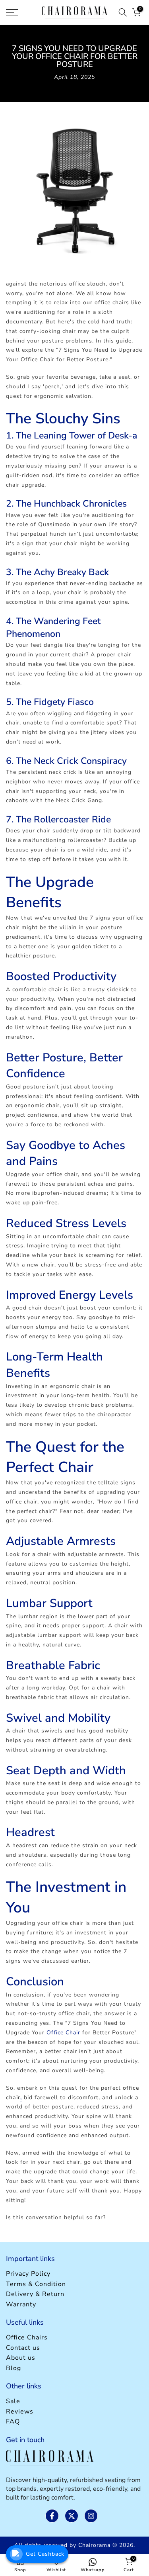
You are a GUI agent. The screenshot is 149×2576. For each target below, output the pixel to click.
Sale (13, 2401)
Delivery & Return (35, 2294)
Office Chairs (27, 2337)
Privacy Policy (28, 2274)
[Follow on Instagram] (91, 2516)
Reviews (20, 2412)
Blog (14, 2368)
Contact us (23, 2348)
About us (21, 2358)
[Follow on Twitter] (72, 2516)
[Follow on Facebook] (52, 2516)
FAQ (13, 2421)
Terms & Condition (36, 2284)
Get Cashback (45, 2554)
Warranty (21, 2304)
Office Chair (64, 2033)
